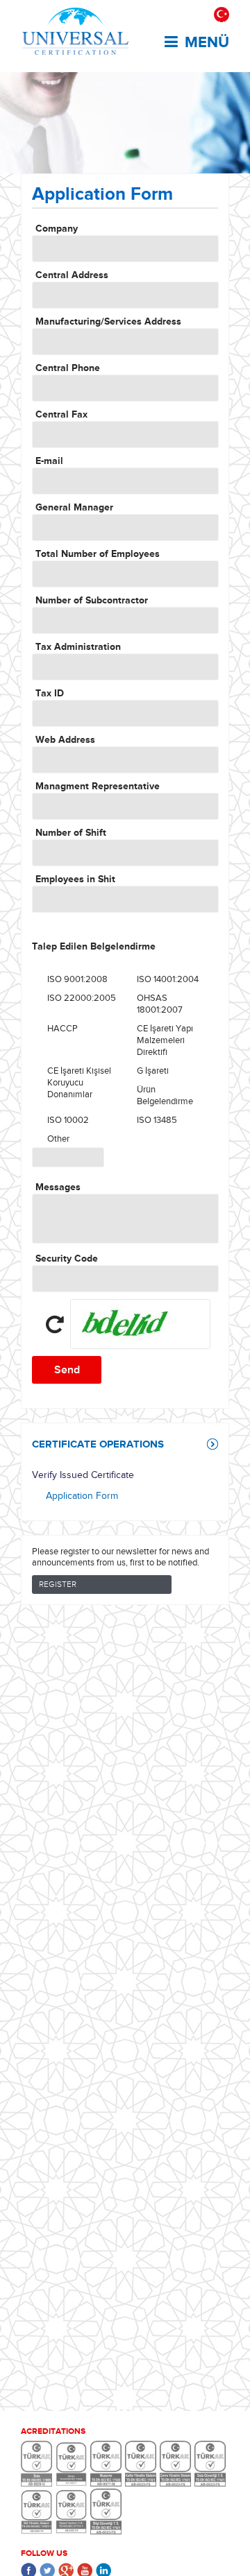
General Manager (74, 507)
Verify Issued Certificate (83, 1475)
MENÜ (207, 42)
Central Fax (61, 414)
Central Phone (68, 368)
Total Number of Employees (98, 554)
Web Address (65, 740)
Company (57, 229)
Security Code (67, 1259)
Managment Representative (98, 786)
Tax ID (50, 693)
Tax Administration (78, 647)
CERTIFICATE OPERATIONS (98, 1444)
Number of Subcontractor (92, 600)
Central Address (72, 275)
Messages (58, 1187)
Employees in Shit (75, 879)
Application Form (82, 1496)
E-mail (49, 461)
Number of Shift (71, 833)
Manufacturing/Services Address (108, 321)
